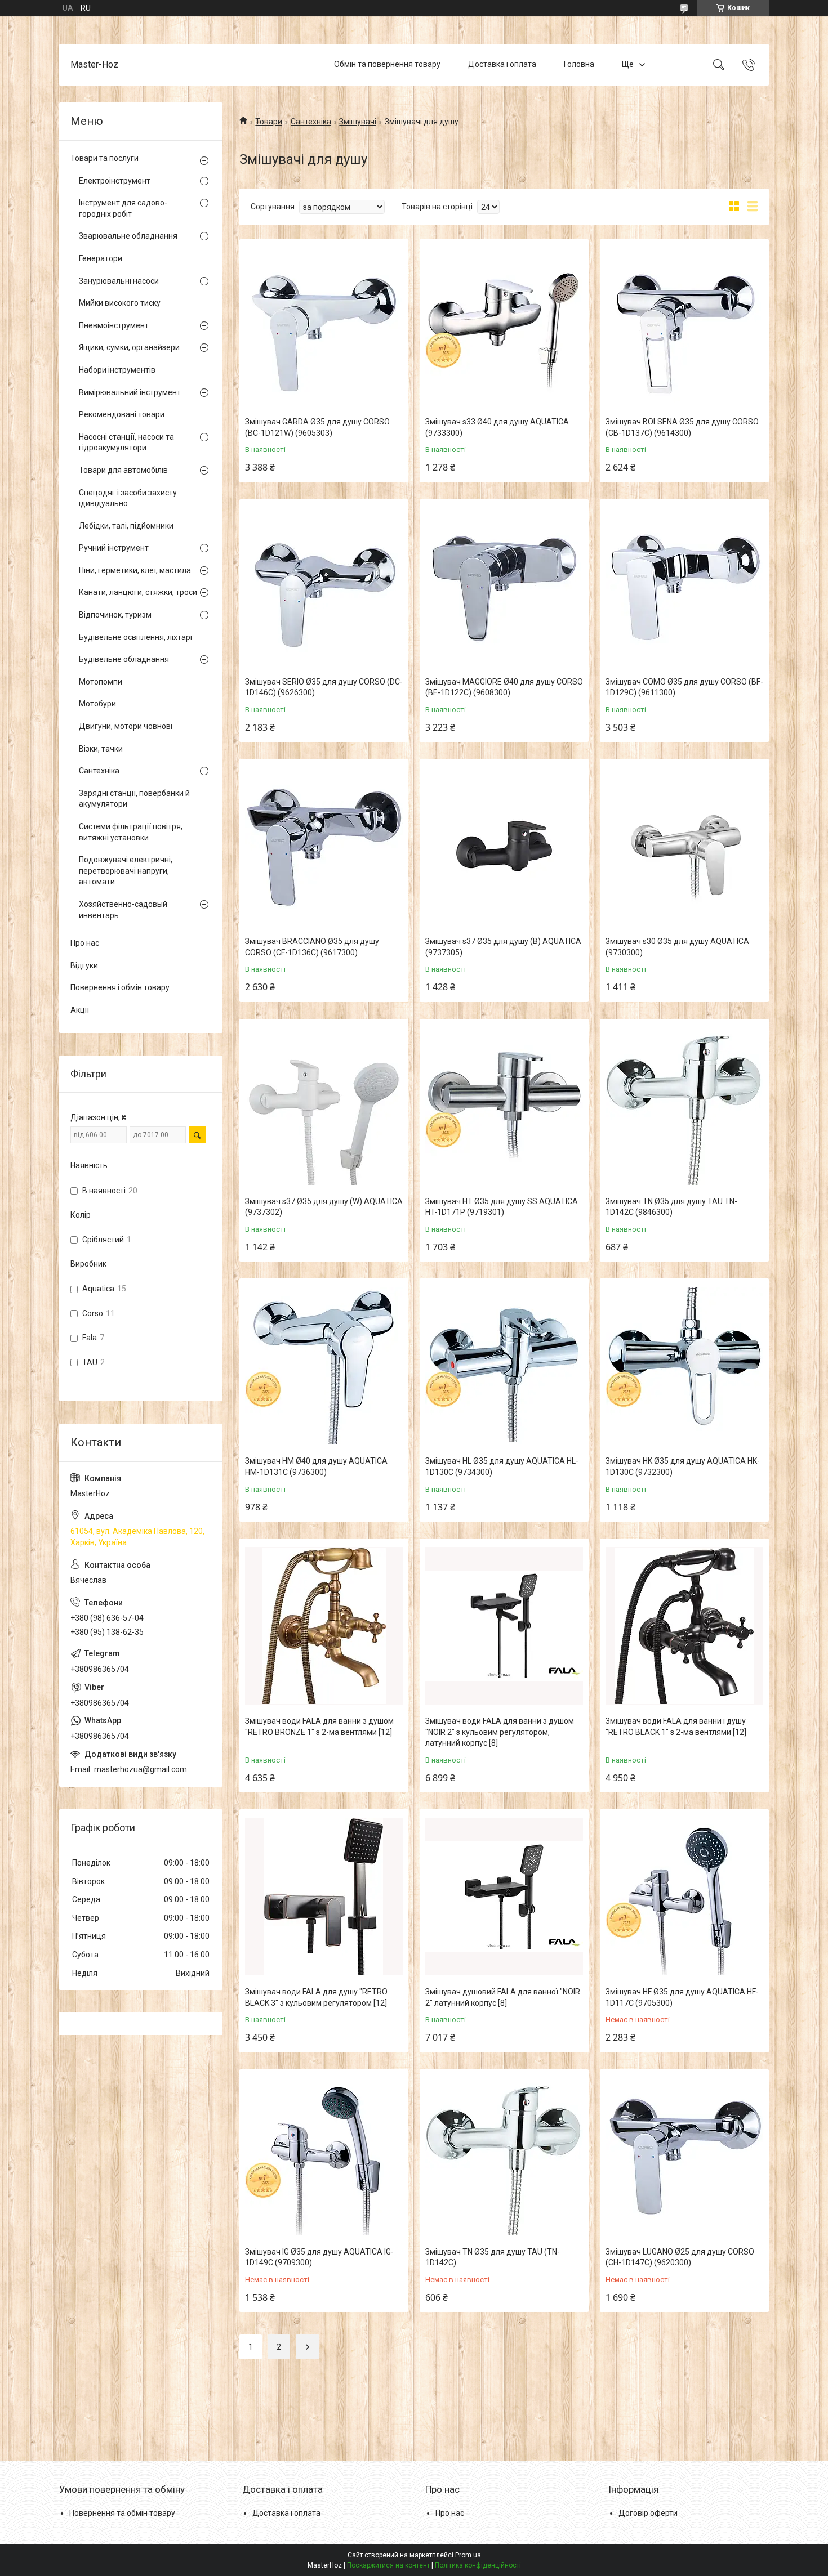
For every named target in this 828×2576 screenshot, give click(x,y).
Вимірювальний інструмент (130, 392)
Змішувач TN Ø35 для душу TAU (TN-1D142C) (493, 2257)
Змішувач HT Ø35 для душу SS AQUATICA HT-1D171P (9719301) (502, 1207)
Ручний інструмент (114, 548)
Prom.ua (468, 2555)
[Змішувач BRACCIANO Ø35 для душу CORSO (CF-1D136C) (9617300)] (324, 846)
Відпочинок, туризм (115, 615)
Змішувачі (358, 122)
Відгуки (84, 965)
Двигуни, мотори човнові (126, 726)
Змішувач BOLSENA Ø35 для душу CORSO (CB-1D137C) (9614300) (682, 427)
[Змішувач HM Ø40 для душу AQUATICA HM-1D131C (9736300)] (324, 1366)
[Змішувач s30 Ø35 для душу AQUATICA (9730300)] (684, 846)
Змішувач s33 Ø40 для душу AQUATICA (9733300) (497, 427)
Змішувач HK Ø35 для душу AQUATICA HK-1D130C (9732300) (683, 1466)
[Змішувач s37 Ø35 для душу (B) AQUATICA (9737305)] (504, 846)
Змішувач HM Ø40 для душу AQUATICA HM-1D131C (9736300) (316, 1466)
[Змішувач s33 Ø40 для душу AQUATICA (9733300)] (504, 327)
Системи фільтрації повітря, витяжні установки (131, 832)
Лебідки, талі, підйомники (126, 526)
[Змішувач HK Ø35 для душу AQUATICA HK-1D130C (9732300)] (684, 1366)
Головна (579, 64)
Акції (80, 1010)
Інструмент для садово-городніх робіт (123, 208)
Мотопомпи (101, 682)
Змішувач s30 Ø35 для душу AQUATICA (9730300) (677, 947)
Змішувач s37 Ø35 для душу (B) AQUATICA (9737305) (503, 947)
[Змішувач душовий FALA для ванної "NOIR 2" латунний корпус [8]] (504, 1897)
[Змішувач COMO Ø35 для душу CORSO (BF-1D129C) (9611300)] (684, 587)
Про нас (85, 943)
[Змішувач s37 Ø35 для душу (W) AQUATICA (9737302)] (324, 1106)
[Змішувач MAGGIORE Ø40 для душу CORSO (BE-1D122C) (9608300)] (504, 587)
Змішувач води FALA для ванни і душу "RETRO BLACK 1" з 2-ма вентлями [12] (676, 1727)
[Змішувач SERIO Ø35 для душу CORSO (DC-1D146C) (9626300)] (324, 587)
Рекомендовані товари (122, 414)
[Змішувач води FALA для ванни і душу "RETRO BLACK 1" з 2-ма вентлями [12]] (684, 1626)
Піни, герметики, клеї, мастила (135, 570)
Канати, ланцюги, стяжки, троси (138, 592)
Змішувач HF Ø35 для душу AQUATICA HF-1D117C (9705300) (682, 1997)
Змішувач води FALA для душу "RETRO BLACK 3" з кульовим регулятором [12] (316, 1997)
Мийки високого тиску (120, 303)
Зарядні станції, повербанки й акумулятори (134, 799)
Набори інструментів (117, 370)
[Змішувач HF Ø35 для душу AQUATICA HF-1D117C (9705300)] (684, 1897)
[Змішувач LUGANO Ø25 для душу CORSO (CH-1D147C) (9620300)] (684, 2157)
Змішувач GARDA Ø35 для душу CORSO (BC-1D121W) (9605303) (317, 427)
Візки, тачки (101, 749)
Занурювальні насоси (119, 281)
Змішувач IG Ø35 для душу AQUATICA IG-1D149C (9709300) (319, 2257)
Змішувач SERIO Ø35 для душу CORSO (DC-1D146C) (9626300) (324, 687)
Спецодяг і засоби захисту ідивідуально (128, 498)
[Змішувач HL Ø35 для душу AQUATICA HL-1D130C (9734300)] (504, 1366)
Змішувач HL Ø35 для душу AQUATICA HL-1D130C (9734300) (502, 1466)
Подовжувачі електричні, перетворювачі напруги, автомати (126, 871)
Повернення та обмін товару (122, 2513)
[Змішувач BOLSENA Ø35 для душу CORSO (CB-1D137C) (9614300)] (684, 327)
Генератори (101, 258)
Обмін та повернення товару (387, 64)
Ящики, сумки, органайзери (129, 347)
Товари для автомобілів (123, 470)
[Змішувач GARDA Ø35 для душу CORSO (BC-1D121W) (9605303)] (324, 327)
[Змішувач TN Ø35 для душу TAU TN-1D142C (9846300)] (684, 1106)
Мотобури (97, 704)
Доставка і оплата (502, 64)
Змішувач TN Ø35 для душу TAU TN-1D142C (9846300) (671, 1207)
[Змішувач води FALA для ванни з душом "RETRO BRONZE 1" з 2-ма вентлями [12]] (324, 1626)
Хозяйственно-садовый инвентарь (123, 910)
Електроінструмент (115, 181)
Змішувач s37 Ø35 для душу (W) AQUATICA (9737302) (324, 1207)
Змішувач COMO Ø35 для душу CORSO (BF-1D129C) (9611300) (684, 687)
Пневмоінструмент (114, 325)
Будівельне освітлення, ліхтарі (135, 637)
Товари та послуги (104, 158)
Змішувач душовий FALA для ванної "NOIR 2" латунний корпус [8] (503, 1997)
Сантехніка (311, 122)
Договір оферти (648, 2513)
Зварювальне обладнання (128, 236)
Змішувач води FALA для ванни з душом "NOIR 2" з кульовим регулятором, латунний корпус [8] (500, 1732)
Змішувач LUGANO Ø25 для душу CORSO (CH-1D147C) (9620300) (680, 2257)
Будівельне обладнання (124, 659)
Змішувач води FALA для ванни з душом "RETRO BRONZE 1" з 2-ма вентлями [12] (319, 1727)
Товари (269, 122)
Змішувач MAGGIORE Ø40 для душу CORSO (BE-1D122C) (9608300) (504, 687)
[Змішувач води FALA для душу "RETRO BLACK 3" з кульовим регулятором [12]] (324, 1897)
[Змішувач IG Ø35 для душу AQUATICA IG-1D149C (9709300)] (324, 2157)
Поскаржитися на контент (388, 2565)
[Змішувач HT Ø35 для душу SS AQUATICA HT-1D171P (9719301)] (504, 1106)
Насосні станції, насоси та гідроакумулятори (126, 442)
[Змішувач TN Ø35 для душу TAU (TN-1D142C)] (504, 2157)
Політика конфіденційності (478, 2565)
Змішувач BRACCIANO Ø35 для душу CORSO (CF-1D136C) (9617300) (312, 947)
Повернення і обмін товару (120, 987)
